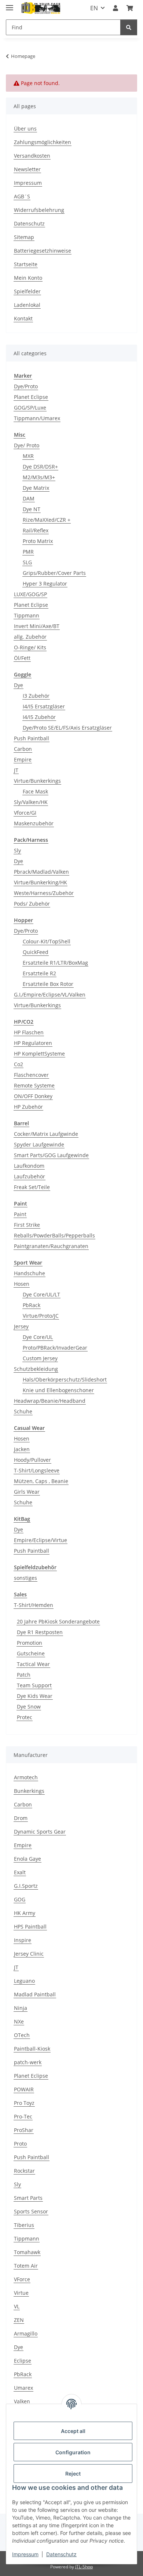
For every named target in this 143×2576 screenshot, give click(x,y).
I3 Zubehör (36, 696)
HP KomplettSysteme (39, 1054)
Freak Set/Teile (32, 1187)
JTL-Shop (84, 2567)
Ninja (21, 2008)
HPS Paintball (30, 1927)
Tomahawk (27, 2252)
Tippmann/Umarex (37, 418)
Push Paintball (32, 738)
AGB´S (22, 196)
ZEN (19, 2320)
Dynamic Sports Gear (40, 1832)
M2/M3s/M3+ (39, 477)
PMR (28, 552)
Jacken (22, 1449)
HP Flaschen (29, 1032)
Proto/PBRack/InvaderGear (55, 1348)
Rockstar (24, 2171)
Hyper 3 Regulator (45, 584)
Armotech (26, 1777)
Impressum (25, 2554)
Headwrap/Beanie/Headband (50, 1401)
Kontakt (23, 318)
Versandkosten (32, 156)
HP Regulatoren (33, 1043)
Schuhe (23, 1411)
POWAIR (24, 2089)
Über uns (25, 129)
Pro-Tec (23, 2116)
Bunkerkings (29, 1791)
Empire (23, 759)
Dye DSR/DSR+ (40, 467)
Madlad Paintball (35, 1994)
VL (17, 2306)
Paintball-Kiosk (32, 2049)
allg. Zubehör (30, 637)
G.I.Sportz (26, 1886)
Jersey (21, 1326)
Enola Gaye (27, 1859)
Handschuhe (30, 1273)
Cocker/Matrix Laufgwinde (46, 1134)
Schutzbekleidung (36, 1369)
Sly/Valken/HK (31, 802)
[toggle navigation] (10, 5)
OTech (22, 2035)
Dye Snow (29, 1707)
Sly (17, 850)
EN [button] (94, 8)
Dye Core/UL (38, 1337)
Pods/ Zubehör (32, 904)
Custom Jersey (40, 1358)
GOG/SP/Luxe (30, 408)
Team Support (34, 1685)
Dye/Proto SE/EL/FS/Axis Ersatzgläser (67, 728)
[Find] (129, 27)
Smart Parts (28, 2198)
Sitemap (24, 237)
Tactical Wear (33, 1664)
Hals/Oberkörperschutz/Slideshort (65, 1379)
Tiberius (24, 2225)
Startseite (26, 264)
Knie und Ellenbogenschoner (58, 1390)
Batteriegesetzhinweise (43, 251)
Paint (20, 1214)
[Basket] (130, 8)
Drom (21, 1818)
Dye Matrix (36, 488)
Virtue (21, 2293)
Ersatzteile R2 (39, 973)
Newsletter (27, 169)
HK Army (25, 1913)
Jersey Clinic (29, 1954)
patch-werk (28, 2062)
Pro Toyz (24, 2103)
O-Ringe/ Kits (30, 647)
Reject (73, 2474)
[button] (115, 8)
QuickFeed (36, 952)
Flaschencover (31, 1075)
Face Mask (35, 791)
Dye (19, 685)
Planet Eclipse (31, 397)
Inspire (23, 1940)
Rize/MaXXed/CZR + (47, 520)
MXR (28, 456)
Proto (20, 2144)
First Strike (27, 1225)
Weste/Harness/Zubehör (44, 893)
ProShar (24, 2130)
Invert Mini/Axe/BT (37, 626)
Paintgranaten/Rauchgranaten (51, 1246)
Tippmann (27, 615)
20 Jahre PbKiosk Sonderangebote (58, 1621)
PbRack (32, 1305)
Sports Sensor (31, 2211)
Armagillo (26, 2333)
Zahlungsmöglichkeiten (43, 142)
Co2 (19, 1064)
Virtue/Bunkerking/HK (41, 882)
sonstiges (25, 1578)
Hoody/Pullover (32, 1460)
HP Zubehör (28, 1107)
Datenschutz (61, 2554)
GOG (20, 1899)
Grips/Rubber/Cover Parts (54, 573)
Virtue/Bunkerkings (37, 781)
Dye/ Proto (27, 445)
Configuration (73, 2452)
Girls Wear (27, 1492)
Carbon (23, 749)
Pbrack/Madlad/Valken (41, 872)
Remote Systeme (34, 1085)
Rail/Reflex (36, 530)
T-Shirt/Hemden (34, 1605)
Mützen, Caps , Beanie (41, 1481)
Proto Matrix (38, 541)
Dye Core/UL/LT (41, 1294)
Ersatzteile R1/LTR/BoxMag (55, 963)
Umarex (23, 2388)
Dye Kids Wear (35, 1696)
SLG (27, 562)
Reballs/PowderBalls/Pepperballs (54, 1235)
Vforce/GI (25, 813)
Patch (24, 1675)
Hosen (22, 1284)
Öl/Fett (22, 658)
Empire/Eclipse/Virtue (41, 1540)
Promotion (30, 1643)
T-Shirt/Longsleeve (37, 1470)
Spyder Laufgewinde (39, 1144)
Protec (25, 1717)
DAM (29, 498)
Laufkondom (29, 1166)
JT (16, 770)
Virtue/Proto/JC (41, 1316)
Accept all (73, 2431)
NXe (19, 2021)
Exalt (20, 1872)
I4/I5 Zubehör (39, 717)
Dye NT (32, 509)
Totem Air (26, 2266)
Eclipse (23, 2361)
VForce (22, 2279)
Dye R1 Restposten (40, 1632)
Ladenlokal (27, 305)
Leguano (24, 1981)
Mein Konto (28, 278)
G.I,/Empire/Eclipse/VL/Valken (50, 995)
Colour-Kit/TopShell (47, 941)
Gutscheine (31, 1653)
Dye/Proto (26, 386)
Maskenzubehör (34, 823)
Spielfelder (27, 291)
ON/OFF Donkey (33, 1096)
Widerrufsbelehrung (39, 210)
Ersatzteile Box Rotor (48, 984)
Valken (22, 2401)
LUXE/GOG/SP (30, 594)
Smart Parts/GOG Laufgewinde (51, 1155)
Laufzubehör (30, 1176)
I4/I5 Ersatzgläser (44, 706)
